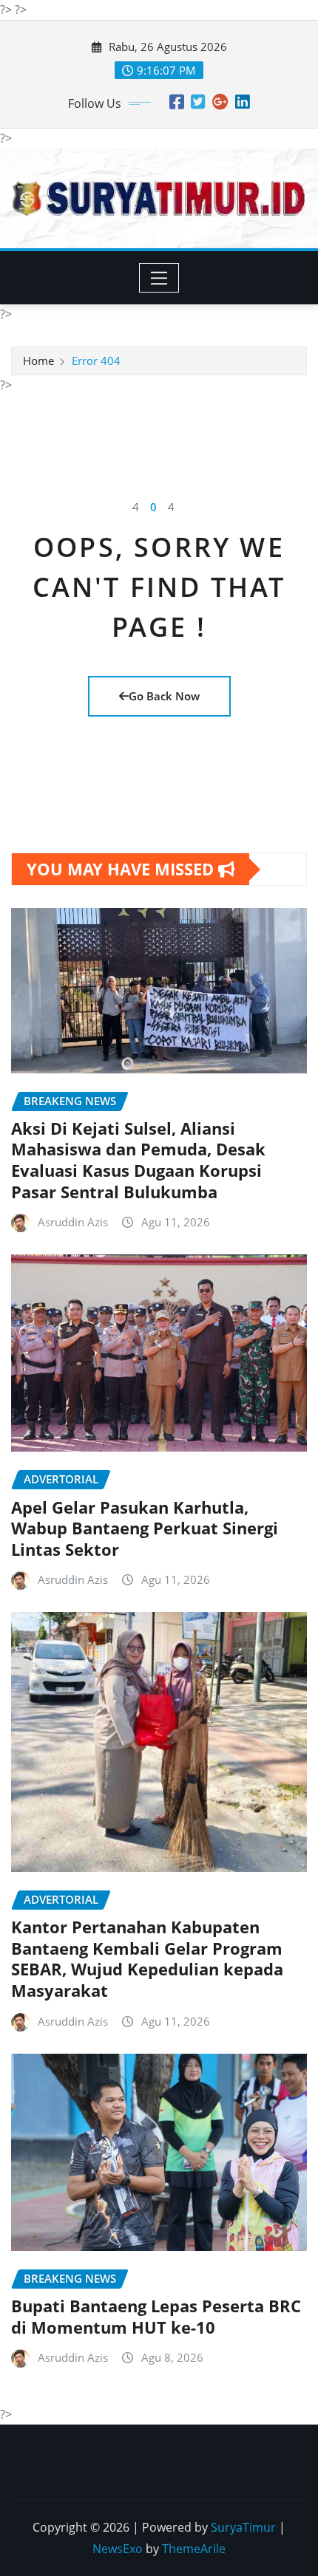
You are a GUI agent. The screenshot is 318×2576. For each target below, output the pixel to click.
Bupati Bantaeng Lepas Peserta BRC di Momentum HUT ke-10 (156, 2316)
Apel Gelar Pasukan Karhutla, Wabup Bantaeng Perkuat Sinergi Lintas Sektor (145, 1528)
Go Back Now (164, 696)
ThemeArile (194, 2549)
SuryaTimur (243, 2527)
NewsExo (118, 2549)
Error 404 (96, 361)
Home (38, 361)
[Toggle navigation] (159, 278)
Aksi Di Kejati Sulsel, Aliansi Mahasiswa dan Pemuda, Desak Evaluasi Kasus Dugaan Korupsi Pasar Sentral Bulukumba (138, 1160)
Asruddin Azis (73, 1222)
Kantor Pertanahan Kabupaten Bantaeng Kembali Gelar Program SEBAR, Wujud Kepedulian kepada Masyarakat (147, 1958)
